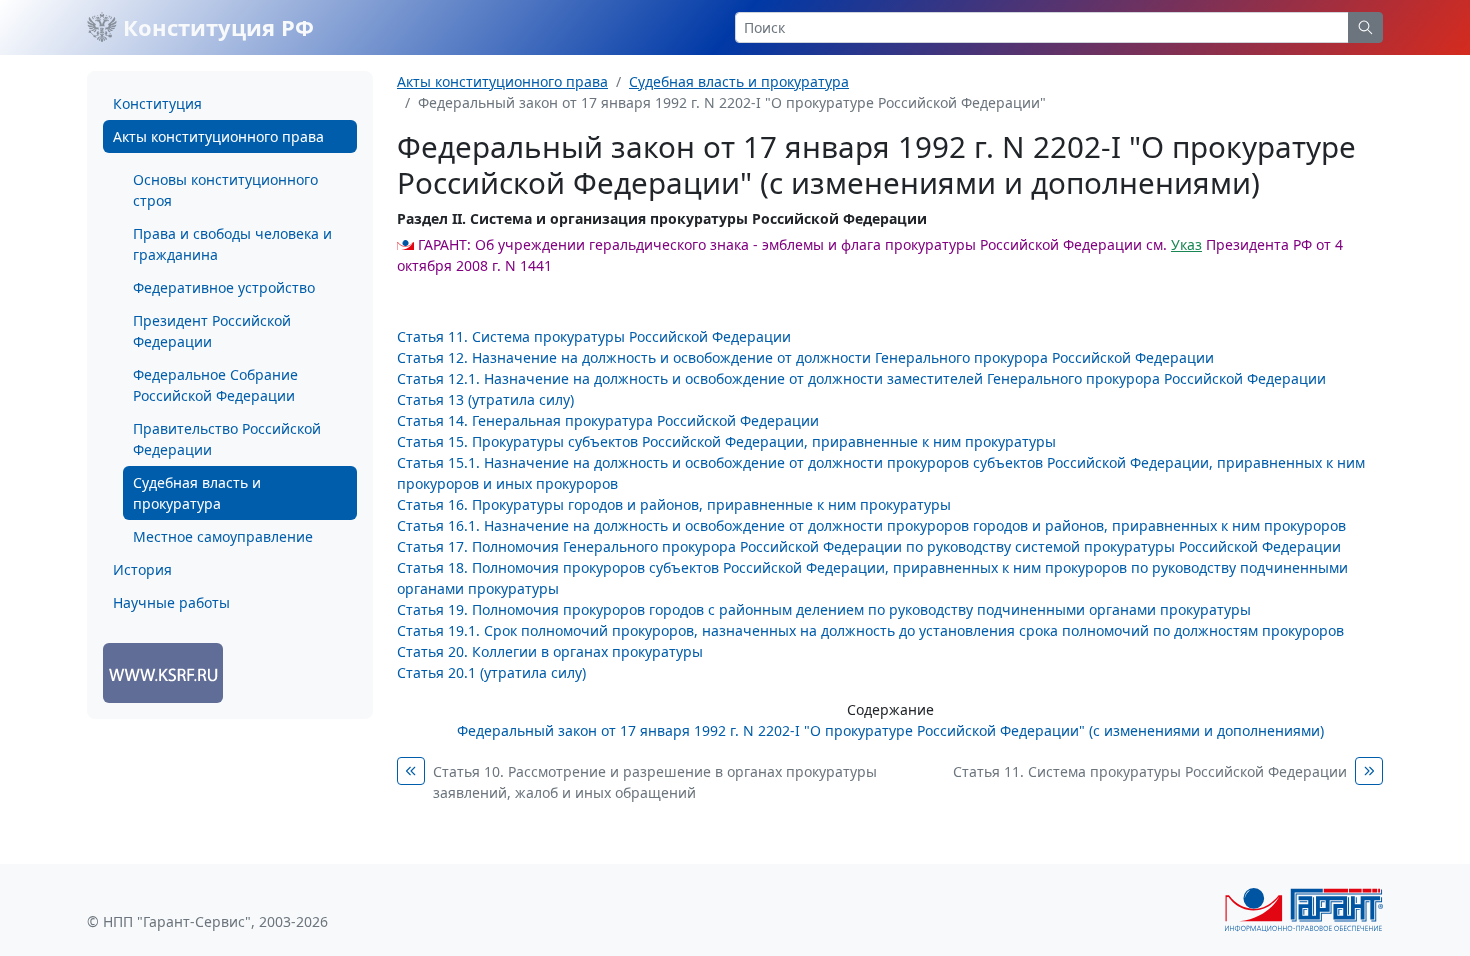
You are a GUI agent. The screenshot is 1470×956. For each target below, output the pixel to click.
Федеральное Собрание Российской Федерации (215, 385)
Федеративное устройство (224, 287)
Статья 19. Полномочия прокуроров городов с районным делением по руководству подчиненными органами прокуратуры (824, 609)
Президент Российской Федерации (212, 331)
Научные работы (171, 602)
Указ (1186, 244)
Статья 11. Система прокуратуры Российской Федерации (594, 336)
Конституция (157, 103)
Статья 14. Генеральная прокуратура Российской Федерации (608, 420)
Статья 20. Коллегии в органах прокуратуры (550, 651)
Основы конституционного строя (225, 190)
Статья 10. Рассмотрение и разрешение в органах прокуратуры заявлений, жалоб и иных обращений (655, 782)
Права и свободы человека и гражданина (232, 244)
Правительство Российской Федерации (227, 439)
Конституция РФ (215, 27)
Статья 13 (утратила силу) (485, 399)
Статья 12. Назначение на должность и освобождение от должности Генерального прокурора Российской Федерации (805, 357)
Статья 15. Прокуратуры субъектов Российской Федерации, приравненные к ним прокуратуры (726, 441)
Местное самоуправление (223, 536)
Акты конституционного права (218, 136)
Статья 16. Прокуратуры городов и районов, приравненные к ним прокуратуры (674, 504)
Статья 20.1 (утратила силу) (491, 672)
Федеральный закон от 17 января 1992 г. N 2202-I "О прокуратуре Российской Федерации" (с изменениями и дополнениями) (890, 730)
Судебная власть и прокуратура (197, 493)
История (142, 569)
